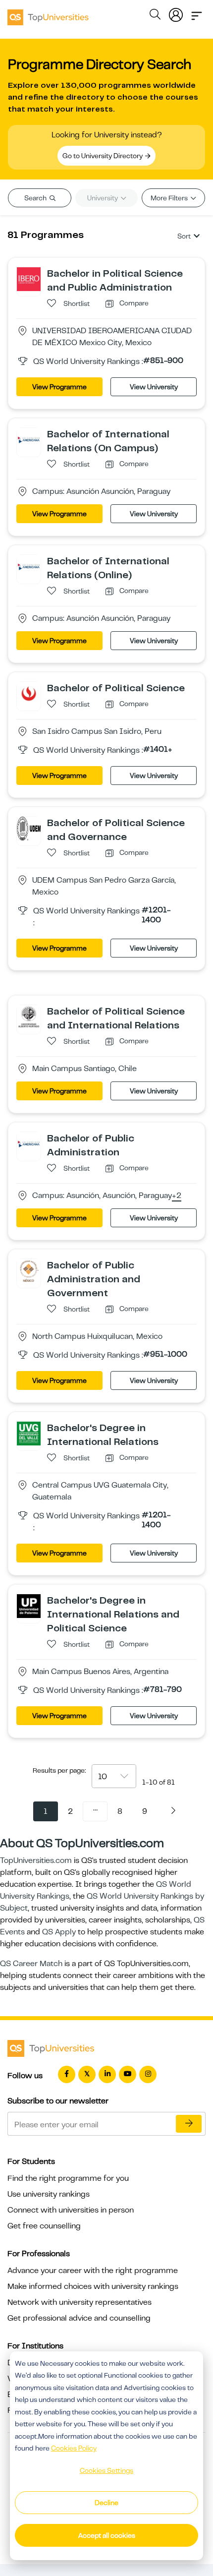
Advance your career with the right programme (93, 2271)
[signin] (176, 13)
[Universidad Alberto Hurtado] (29, 1017)
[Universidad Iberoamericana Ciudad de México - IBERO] (29, 279)
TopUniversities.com (36, 1860)
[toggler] (197, 13)
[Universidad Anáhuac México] (29, 1270)
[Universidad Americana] (29, 439)
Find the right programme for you (68, 2178)
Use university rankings (49, 2194)
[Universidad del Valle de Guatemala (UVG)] (29, 1433)
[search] (155, 16)
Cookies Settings (106, 2470)
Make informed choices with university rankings (93, 2286)
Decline (106, 2503)
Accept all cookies (107, 2535)
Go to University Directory (103, 156)
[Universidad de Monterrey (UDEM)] (29, 828)
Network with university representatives (80, 2302)
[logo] (48, 14)
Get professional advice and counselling (79, 2318)
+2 (177, 1196)
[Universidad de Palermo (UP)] (29, 1606)
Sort (184, 236)
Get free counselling (44, 2226)
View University (154, 387)
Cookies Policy (74, 2448)
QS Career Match (31, 1964)
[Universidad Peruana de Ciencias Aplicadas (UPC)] (29, 693)
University (103, 198)
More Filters (170, 198)
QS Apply (59, 1932)
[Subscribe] (189, 2124)
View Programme (59, 387)
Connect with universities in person (71, 2210)
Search (36, 198)
